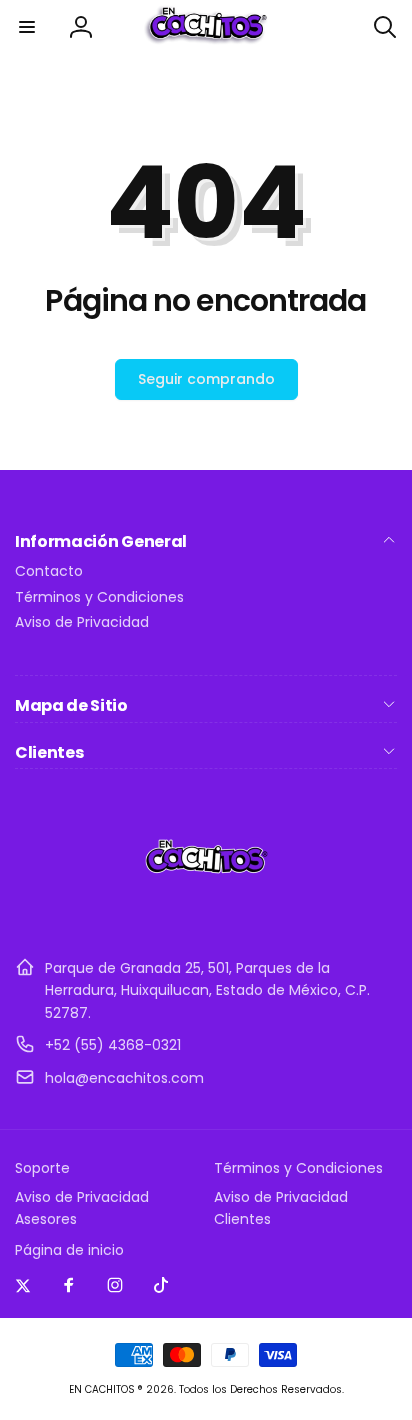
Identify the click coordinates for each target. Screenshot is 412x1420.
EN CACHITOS (102, 1389)
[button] (27, 27)
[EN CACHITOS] (206, 918)
